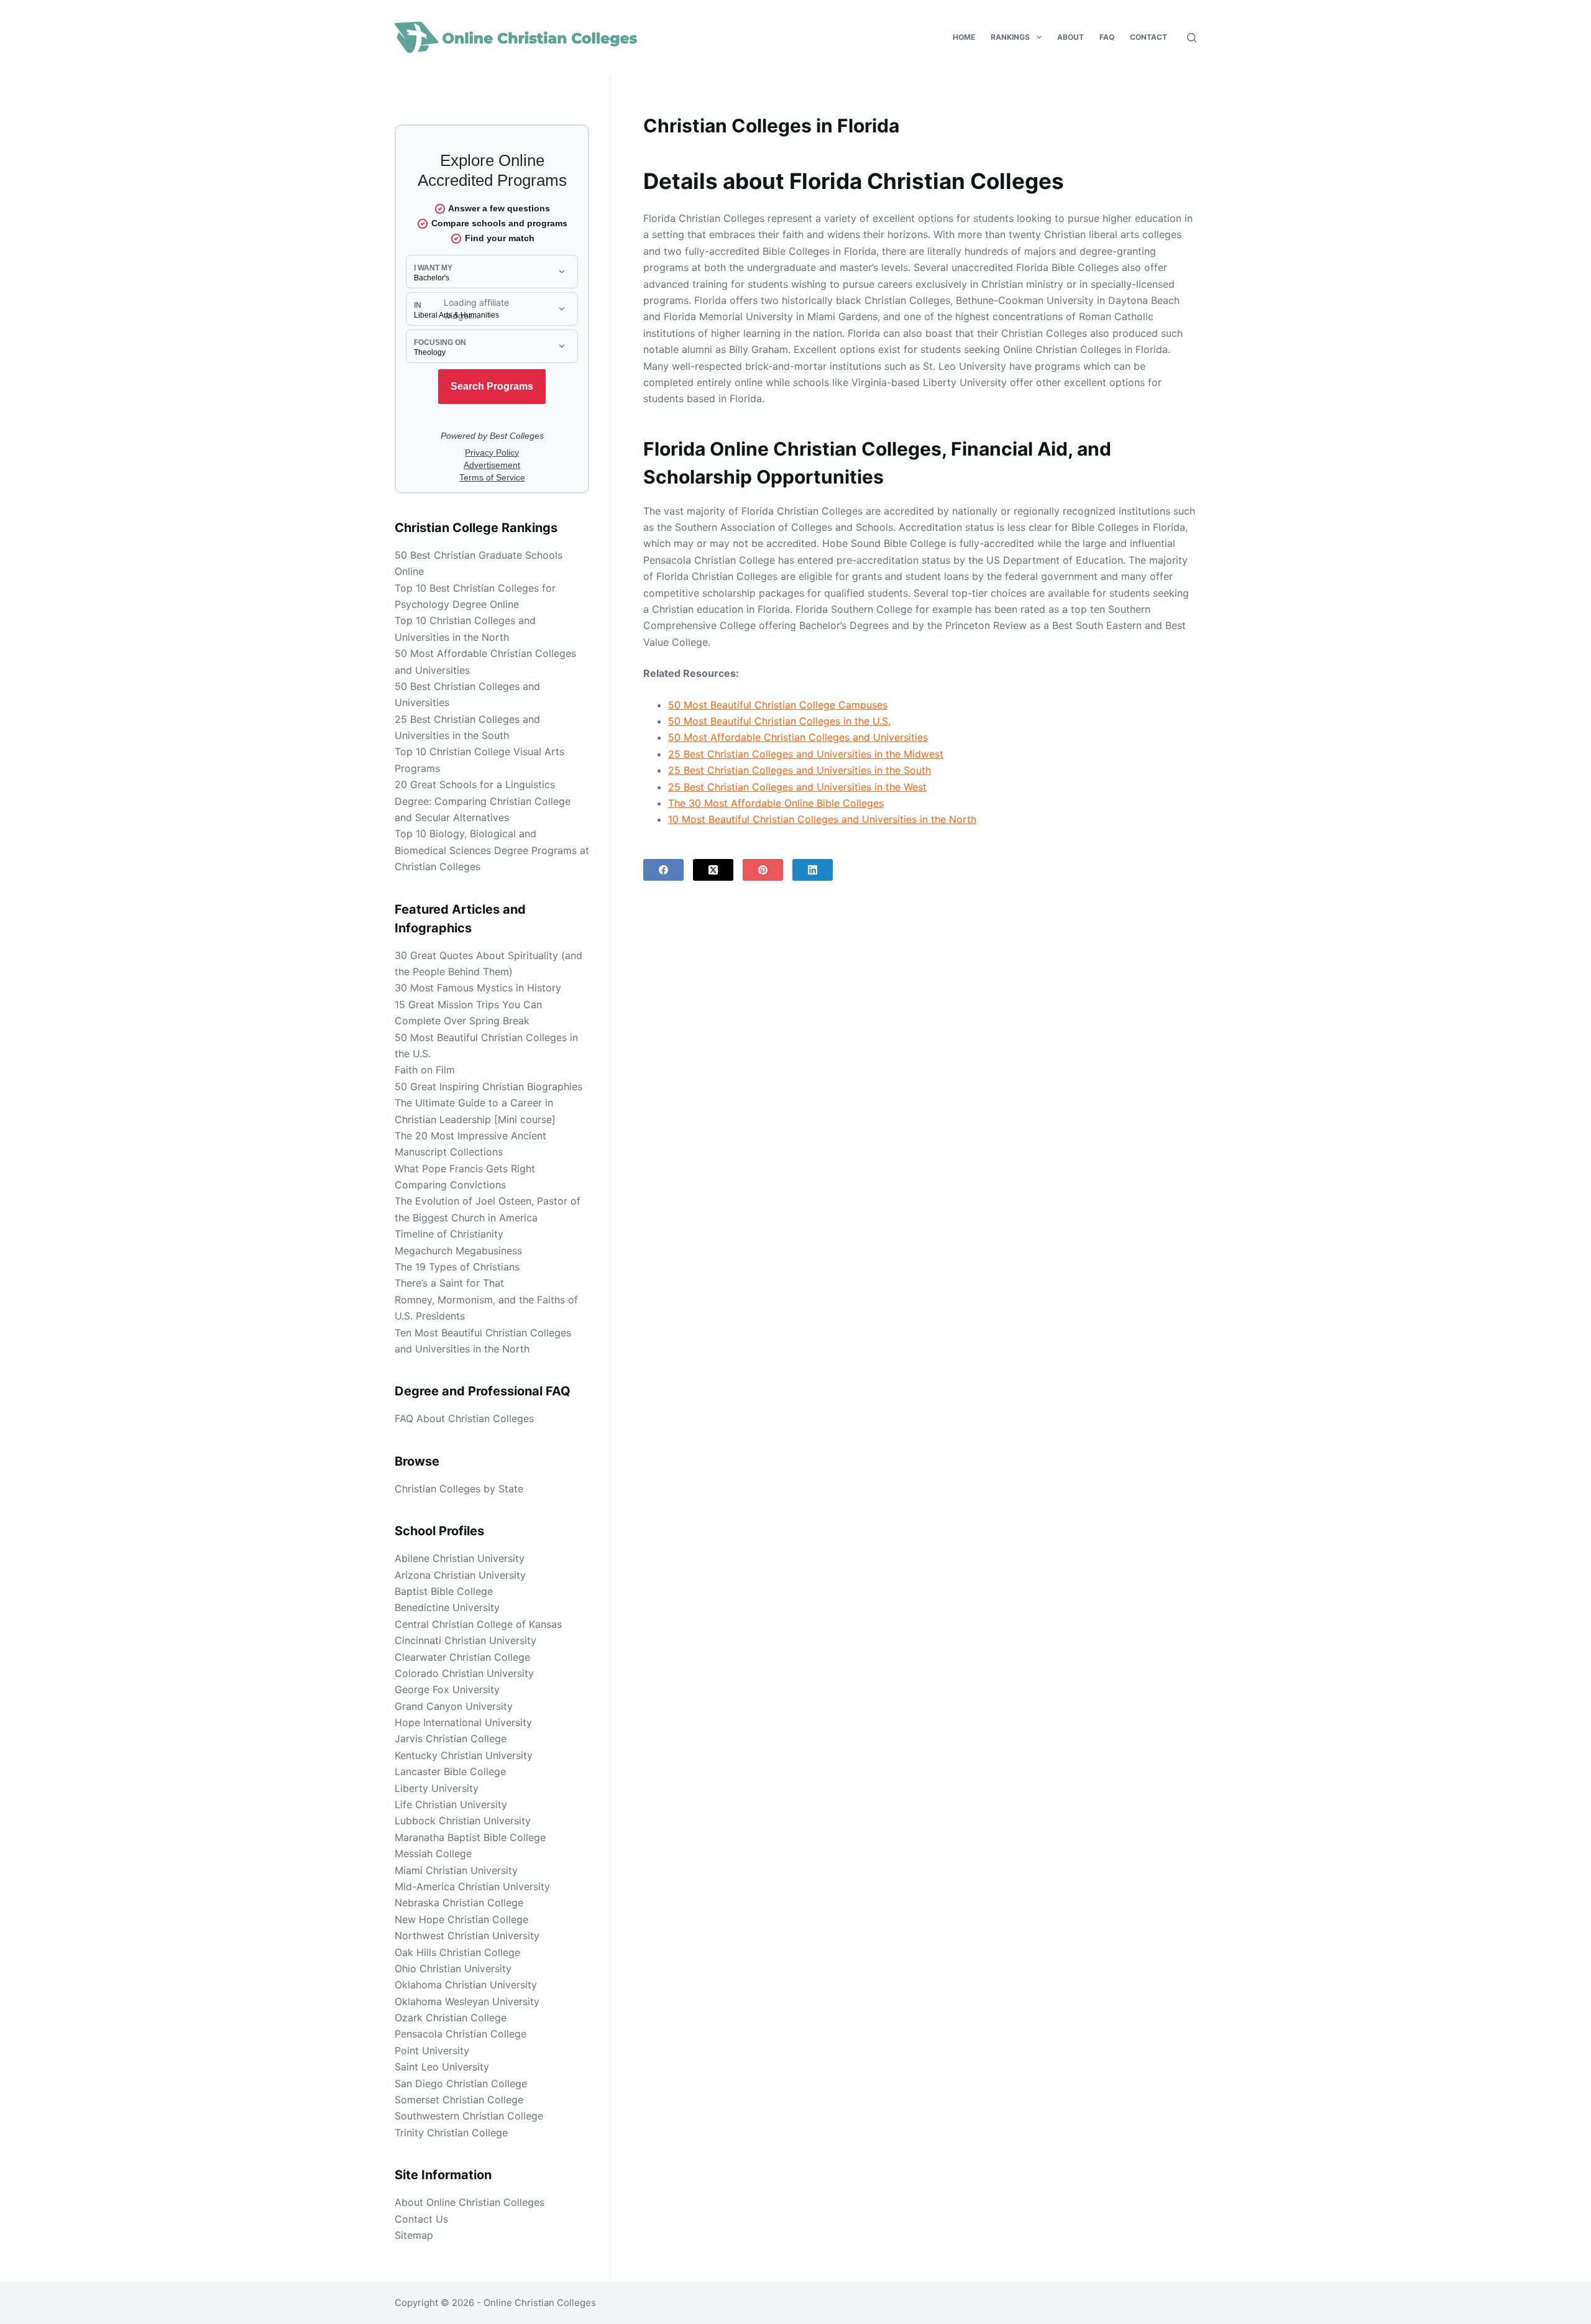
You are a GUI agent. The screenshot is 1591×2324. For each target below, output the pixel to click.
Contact (1149, 37)
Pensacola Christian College (461, 2034)
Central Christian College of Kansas (478, 1624)
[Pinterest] (763, 870)
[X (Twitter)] (713, 870)
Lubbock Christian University (463, 1821)
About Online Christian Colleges (470, 2202)
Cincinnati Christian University (465, 1640)
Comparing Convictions (450, 1185)
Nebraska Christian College (459, 1903)
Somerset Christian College (459, 2100)
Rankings (1010, 37)
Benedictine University (447, 1607)
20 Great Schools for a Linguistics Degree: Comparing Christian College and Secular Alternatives (483, 801)
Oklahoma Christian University (466, 1985)
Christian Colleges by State (459, 1489)
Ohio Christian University (453, 1968)
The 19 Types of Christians (457, 1267)
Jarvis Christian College (451, 1738)
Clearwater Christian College (462, 1657)
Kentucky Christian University (464, 1755)
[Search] (1192, 38)
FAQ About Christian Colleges (464, 1418)
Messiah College (433, 1853)
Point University (432, 2051)
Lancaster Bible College (450, 1771)
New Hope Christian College (461, 1919)
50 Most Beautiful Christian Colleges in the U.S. (779, 721)
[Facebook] (663, 870)
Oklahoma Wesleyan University (467, 2001)
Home (964, 37)
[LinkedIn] (813, 870)
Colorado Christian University (464, 1673)
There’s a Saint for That (449, 1283)
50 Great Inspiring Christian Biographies (488, 1086)
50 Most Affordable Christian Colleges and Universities (798, 737)
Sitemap (414, 2235)
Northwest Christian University (467, 1936)
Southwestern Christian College (469, 2116)
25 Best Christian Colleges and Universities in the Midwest (806, 754)
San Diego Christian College (461, 2083)
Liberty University (437, 1788)
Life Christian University (451, 1804)
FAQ (1107, 37)
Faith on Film (425, 1070)
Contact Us (421, 2219)
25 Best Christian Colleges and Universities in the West (797, 787)
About (1071, 37)
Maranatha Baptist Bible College (470, 1837)
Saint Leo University (442, 2067)
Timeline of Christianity (449, 1234)
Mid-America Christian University (472, 1886)
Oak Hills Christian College (457, 1952)
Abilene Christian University (460, 1558)
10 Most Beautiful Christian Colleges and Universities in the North (822, 819)
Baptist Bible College (444, 1591)
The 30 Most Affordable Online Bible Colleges (776, 803)
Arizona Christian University (460, 1575)
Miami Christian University (456, 1870)
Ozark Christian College (451, 2018)
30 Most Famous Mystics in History (478, 988)
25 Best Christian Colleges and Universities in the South (800, 770)
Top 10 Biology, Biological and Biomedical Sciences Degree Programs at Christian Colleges (492, 850)
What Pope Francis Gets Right (465, 1169)
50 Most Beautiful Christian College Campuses (778, 705)
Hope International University (463, 1722)
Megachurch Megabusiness (458, 1251)
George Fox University (447, 1689)
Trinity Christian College (451, 2133)
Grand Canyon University (454, 1706)
